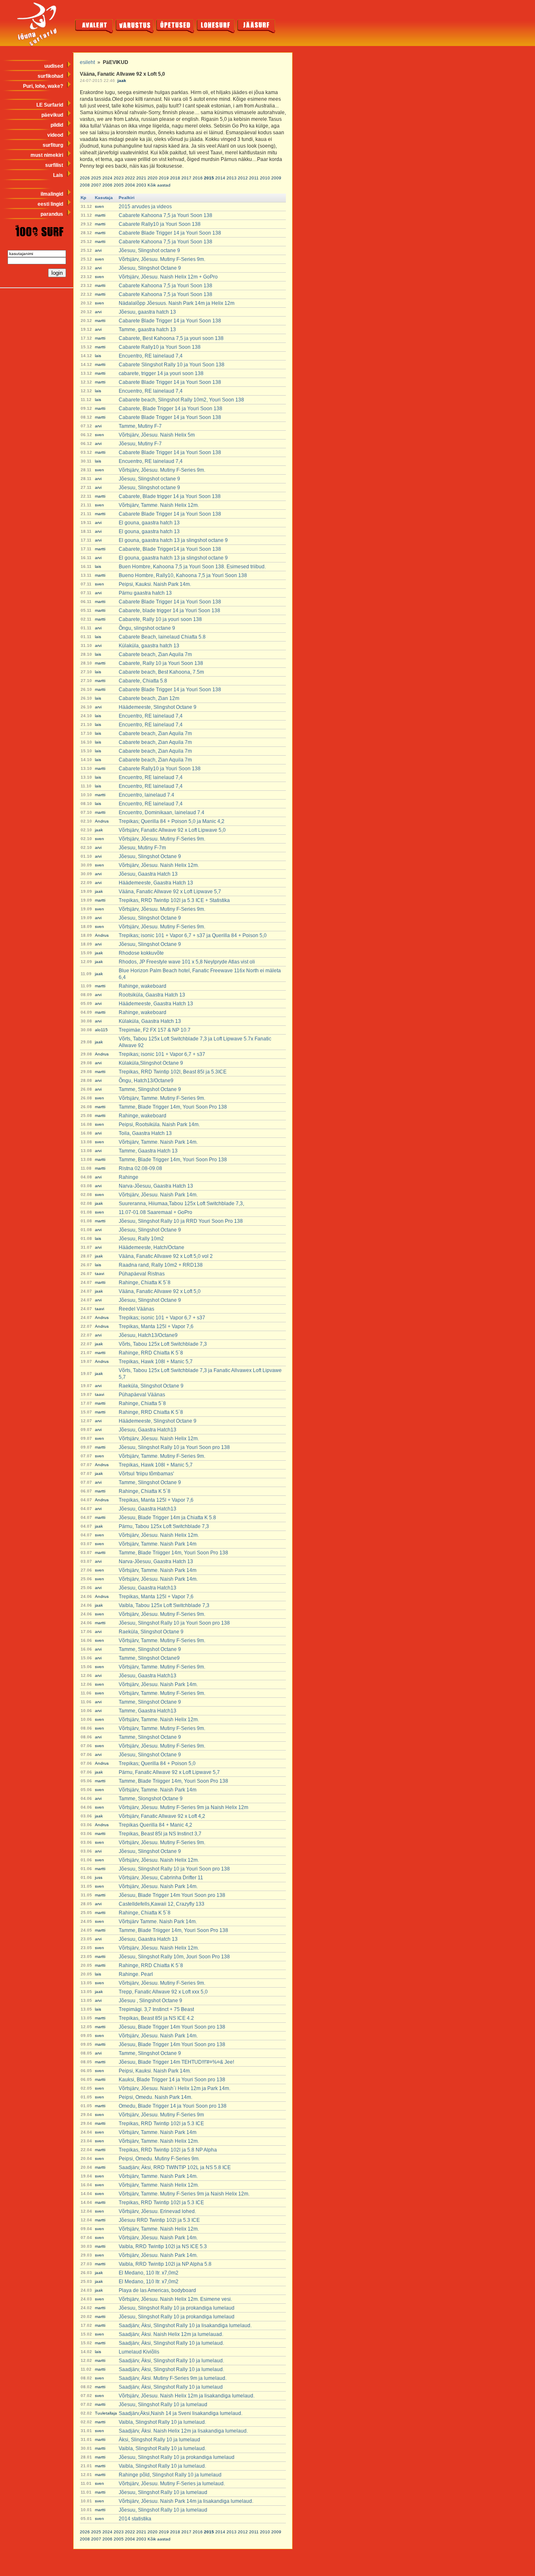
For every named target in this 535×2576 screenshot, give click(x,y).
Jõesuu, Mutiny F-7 (140, 444)
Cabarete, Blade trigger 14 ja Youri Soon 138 (170, 496)
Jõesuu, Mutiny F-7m (142, 848)
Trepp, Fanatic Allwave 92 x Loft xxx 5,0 (163, 1992)
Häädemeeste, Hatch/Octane (152, 1247)
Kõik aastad (159, 185)
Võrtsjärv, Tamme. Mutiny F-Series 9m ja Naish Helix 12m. (184, 2194)
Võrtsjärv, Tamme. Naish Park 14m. (158, 1142)
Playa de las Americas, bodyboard (157, 2290)
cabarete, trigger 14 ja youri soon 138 (161, 373)
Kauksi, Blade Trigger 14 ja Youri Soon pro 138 (172, 2080)
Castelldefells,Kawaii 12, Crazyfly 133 (162, 1904)
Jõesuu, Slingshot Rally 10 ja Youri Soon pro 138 (174, 1447)
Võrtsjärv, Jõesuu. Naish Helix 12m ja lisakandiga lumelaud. (187, 2396)
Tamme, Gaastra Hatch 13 (148, 1151)
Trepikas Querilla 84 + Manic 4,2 (155, 1825)
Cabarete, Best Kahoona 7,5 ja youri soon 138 (171, 338)
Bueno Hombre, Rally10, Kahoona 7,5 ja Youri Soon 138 (183, 575)
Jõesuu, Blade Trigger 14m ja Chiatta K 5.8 (167, 1518)
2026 (85, 178)
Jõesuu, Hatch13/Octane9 (148, 1335)
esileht (87, 62)
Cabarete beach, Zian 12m (149, 698)
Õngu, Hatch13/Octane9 (146, 1081)
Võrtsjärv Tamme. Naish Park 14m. (158, 1922)
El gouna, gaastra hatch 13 (149, 523)
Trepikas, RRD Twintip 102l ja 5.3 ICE (161, 2124)
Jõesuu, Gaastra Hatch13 (148, 1430)
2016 (198, 178)
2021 (141, 178)
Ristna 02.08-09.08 (140, 1168)
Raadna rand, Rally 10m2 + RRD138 (161, 1265)
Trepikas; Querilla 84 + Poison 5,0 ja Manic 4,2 (172, 821)
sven (99, 206)
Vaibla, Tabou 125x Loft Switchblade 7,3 (164, 1605)
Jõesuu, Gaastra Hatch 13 (148, 874)
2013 (232, 178)
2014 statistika (135, 2519)
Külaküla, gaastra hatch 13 (149, 646)
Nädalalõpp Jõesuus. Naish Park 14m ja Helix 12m (177, 303)
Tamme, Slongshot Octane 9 (151, 1799)
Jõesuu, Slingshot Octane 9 (150, 268)
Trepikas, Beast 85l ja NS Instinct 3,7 (160, 1834)
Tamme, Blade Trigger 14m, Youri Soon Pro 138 (173, 1107)
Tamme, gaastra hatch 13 (147, 330)
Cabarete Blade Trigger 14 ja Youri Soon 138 (170, 233)
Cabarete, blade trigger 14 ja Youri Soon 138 (169, 611)
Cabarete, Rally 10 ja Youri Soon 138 (161, 663)
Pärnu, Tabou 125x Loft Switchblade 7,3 (164, 1526)
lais (98, 356)
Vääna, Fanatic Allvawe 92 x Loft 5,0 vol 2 (166, 1256)
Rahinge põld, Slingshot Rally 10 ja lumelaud (170, 2475)
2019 (164, 178)
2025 (96, 178)
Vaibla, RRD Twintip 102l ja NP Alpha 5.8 (165, 2264)
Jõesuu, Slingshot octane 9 (149, 250)
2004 (130, 185)
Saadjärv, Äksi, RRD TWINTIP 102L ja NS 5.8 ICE (175, 2167)
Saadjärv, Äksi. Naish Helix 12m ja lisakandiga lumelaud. (183, 2431)
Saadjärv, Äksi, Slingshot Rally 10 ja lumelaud (171, 2387)
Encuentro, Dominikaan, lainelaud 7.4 (162, 813)
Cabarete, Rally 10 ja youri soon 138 (160, 619)
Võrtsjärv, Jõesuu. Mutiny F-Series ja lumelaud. (172, 2484)
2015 (209, 178)
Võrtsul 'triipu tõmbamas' (146, 1474)
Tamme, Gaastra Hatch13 (148, 1711)
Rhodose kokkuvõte (141, 953)
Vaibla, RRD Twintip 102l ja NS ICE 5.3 (163, 2246)
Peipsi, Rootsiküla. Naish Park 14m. (159, 1124)
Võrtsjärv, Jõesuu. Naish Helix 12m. (159, 865)
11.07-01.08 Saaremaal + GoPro (155, 1212)
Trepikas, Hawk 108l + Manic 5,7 (156, 1362)
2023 (119, 178)
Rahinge (129, 1177)
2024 (107, 178)
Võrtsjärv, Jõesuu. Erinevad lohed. (157, 2211)
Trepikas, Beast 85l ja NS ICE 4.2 (156, 2018)
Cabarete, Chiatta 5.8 (143, 681)
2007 (96, 185)
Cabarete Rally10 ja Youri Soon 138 (160, 224)
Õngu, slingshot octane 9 (147, 628)
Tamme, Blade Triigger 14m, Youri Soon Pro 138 (173, 1553)
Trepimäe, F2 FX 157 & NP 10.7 (155, 1030)
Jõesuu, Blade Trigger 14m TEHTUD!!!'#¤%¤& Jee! (176, 2062)
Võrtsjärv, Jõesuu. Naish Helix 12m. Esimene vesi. (175, 2299)
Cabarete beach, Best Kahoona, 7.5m (161, 672)
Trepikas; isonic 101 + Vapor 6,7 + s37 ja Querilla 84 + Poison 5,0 (193, 935)
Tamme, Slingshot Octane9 (149, 1658)
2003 (141, 185)
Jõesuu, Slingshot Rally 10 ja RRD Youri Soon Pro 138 (181, 1221)
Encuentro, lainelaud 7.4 (146, 795)
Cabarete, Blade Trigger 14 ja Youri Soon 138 (171, 409)
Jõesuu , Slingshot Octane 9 (150, 2001)
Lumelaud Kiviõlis (139, 2352)
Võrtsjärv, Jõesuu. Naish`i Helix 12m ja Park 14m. (175, 2088)
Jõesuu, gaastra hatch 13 (147, 312)
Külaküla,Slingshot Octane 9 (151, 1063)
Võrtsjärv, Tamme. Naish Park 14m (158, 1544)
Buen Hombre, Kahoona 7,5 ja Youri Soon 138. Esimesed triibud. (192, 567)
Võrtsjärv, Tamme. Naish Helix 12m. (159, 505)
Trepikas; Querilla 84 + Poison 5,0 (157, 1763)
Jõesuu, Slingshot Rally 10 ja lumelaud (163, 2405)
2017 (186, 178)
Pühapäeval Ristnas (142, 1274)
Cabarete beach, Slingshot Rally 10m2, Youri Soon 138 (181, 400)
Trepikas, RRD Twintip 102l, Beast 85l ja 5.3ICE (173, 1072)
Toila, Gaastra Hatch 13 (145, 1133)
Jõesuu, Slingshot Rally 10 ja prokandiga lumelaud (177, 2308)
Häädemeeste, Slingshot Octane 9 (158, 707)
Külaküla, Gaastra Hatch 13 (150, 1021)
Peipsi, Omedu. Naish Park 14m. (155, 2097)
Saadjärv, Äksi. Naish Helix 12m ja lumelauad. (171, 2334)
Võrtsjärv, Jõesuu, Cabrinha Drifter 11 (161, 1878)
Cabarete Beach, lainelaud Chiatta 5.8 (162, 637)
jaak (122, 80)
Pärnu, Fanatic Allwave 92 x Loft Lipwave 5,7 (169, 1772)
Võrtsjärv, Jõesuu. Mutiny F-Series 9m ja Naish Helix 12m (183, 1807)
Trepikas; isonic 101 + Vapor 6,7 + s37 (162, 1054)
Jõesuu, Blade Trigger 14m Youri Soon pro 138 (172, 1895)
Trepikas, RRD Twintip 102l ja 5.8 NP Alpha (168, 2150)
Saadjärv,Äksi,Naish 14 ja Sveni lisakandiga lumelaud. (181, 2413)
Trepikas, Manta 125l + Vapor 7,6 (156, 1326)
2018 (175, 178)
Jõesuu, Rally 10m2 (141, 1239)
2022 (130, 178)
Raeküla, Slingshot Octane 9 (151, 1386)
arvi (98, 250)
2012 (243, 178)
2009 (276, 178)
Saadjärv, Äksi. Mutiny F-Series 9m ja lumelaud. (173, 2378)
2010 (265, 178)
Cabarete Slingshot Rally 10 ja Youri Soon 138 (172, 365)
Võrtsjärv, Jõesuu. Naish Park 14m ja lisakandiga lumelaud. (186, 2501)
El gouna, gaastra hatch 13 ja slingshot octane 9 (173, 540)
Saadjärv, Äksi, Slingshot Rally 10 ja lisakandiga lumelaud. (185, 2326)
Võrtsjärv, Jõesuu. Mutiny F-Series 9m (161, 2115)
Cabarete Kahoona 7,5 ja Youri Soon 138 (166, 215)
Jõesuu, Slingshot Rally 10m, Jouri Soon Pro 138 (174, 1957)
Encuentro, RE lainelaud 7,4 (151, 356)
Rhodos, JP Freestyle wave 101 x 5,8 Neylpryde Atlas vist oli (187, 962)
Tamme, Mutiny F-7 (140, 426)
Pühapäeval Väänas (142, 1395)
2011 (254, 178)
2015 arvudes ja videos (145, 207)
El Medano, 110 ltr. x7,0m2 (149, 2273)
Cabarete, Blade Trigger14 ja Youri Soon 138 (170, 549)
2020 (153, 178)
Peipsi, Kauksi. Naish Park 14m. (155, 584)
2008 (85, 185)
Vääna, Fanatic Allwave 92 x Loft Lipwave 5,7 (170, 892)
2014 (220, 178)
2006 (107, 185)
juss (99, 1877)
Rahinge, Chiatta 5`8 (142, 1403)
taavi (99, 1274)
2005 (119, 185)
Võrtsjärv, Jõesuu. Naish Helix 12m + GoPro (168, 277)
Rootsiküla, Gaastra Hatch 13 (152, 995)
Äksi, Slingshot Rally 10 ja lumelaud (159, 2440)
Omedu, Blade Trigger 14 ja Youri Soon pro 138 (173, 2106)
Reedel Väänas (136, 1309)
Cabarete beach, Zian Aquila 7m (155, 654)
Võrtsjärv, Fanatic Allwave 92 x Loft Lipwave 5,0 (172, 830)
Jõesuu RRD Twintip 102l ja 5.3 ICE (159, 2220)
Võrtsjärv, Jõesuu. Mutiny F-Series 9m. (162, 259)
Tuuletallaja (106, 2413)
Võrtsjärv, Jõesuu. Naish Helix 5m (157, 435)
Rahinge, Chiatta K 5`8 (145, 1283)
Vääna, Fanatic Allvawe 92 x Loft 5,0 (160, 1291)
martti (100, 215)
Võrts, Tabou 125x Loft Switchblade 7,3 (163, 1344)
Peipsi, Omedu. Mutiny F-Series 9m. (159, 2159)
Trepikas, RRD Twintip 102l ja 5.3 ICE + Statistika (174, 900)
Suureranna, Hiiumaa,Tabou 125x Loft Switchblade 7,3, (181, 1204)
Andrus (102, 821)
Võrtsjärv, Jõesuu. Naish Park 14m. (158, 1195)
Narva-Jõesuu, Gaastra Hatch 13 (156, 1186)
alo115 (101, 1030)
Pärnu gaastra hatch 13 (145, 593)
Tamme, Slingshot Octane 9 (150, 1089)
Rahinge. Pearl (136, 1974)
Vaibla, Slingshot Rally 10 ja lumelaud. (162, 2422)
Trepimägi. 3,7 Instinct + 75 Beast (156, 2009)
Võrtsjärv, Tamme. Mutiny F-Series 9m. (162, 1098)
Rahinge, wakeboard (143, 986)
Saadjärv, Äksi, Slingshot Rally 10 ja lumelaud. (171, 2343)
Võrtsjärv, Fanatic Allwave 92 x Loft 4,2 (162, 1816)
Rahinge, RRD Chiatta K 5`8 (151, 1353)
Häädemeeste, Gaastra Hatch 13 (156, 883)
